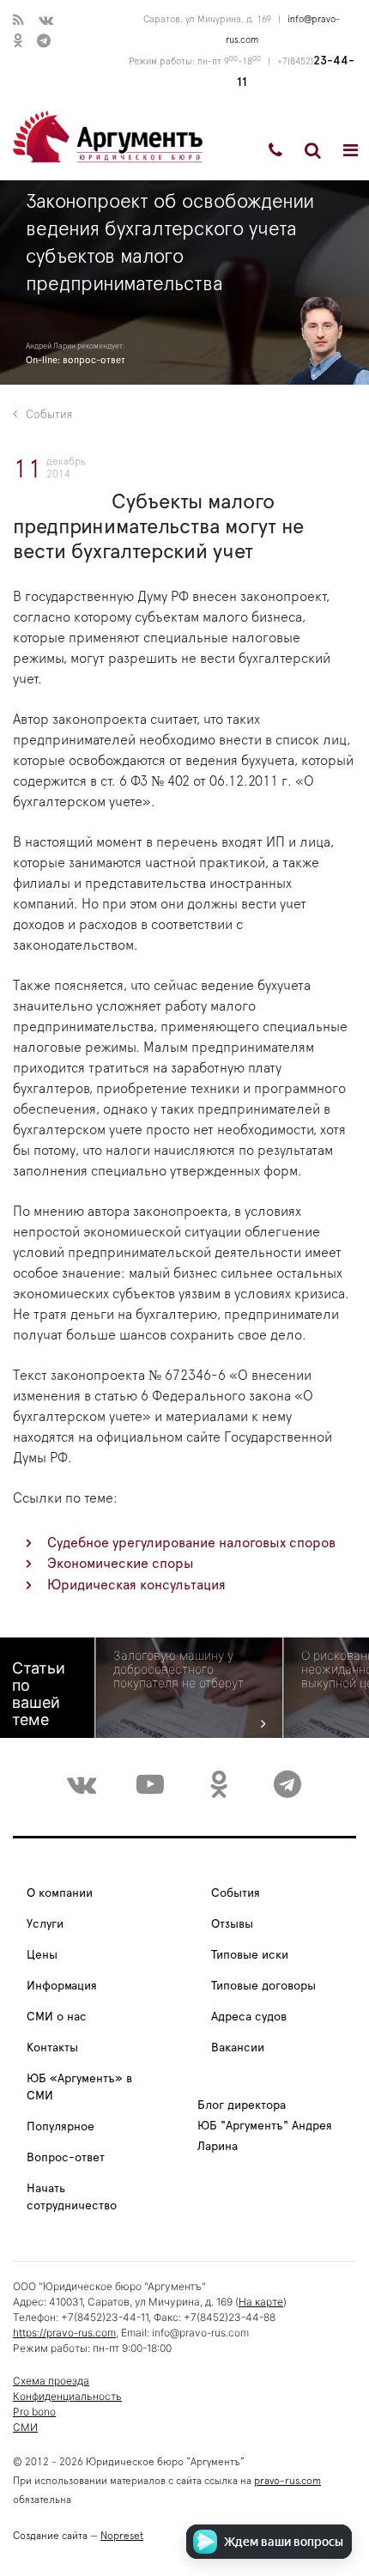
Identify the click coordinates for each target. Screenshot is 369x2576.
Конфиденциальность (67, 2396)
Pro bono (34, 2412)
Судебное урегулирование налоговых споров (191, 1543)
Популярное (60, 2127)
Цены (42, 1955)
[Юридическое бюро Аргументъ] (108, 136)
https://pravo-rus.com (64, 2333)
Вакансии (238, 2048)
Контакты (52, 2048)
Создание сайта (50, 2536)
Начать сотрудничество (72, 2197)
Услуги (45, 1924)
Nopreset (122, 2536)
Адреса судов (249, 2017)
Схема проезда (51, 2381)
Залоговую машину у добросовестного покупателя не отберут (178, 1669)
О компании (60, 1893)
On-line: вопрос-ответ (76, 360)
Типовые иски (250, 1955)
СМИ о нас (57, 2017)
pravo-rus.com (287, 2481)
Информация (62, 1986)
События (49, 415)
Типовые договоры (263, 1986)
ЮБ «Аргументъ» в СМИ (79, 2087)
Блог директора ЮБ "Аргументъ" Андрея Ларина (265, 2126)
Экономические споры (121, 1564)
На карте (261, 2302)
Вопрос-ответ (66, 2158)
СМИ (25, 2427)
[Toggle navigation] (351, 150)
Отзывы (232, 1924)
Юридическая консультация (136, 1585)
